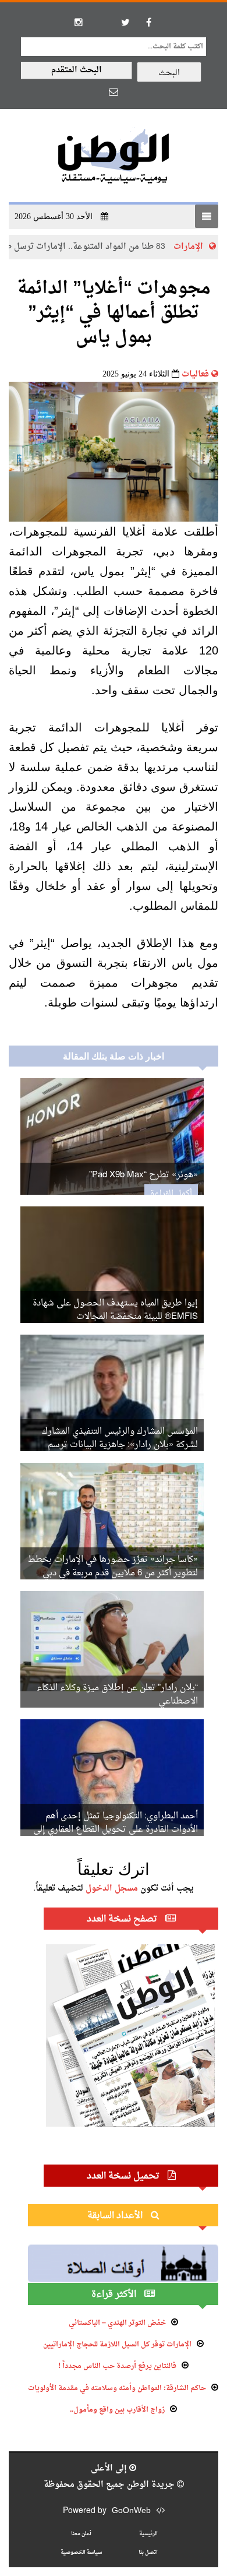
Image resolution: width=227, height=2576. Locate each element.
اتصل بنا (148, 2552)
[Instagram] (79, 22)
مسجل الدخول (112, 1889)
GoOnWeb (131, 2511)
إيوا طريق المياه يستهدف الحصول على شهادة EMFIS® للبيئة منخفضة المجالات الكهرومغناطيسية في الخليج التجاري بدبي (115, 1317)
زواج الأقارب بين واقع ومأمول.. (117, 2410)
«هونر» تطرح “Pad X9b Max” (143, 1175)
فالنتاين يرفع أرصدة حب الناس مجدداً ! (117, 2366)
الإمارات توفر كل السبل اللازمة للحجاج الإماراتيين (117, 2345)
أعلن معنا (81, 2534)
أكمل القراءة (171, 1194)
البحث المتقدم (77, 70)
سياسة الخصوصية (81, 2552)
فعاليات (195, 374)
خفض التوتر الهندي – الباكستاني (117, 2323)
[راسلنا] (114, 92)
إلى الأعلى (110, 2468)
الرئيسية (148, 2534)
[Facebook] (148, 22)
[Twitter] (125, 22)
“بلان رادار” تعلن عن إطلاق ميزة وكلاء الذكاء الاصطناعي (117, 1695)
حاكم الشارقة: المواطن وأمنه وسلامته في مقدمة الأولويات (117, 2388)
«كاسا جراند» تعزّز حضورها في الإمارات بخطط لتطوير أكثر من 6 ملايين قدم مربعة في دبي (113, 1567)
